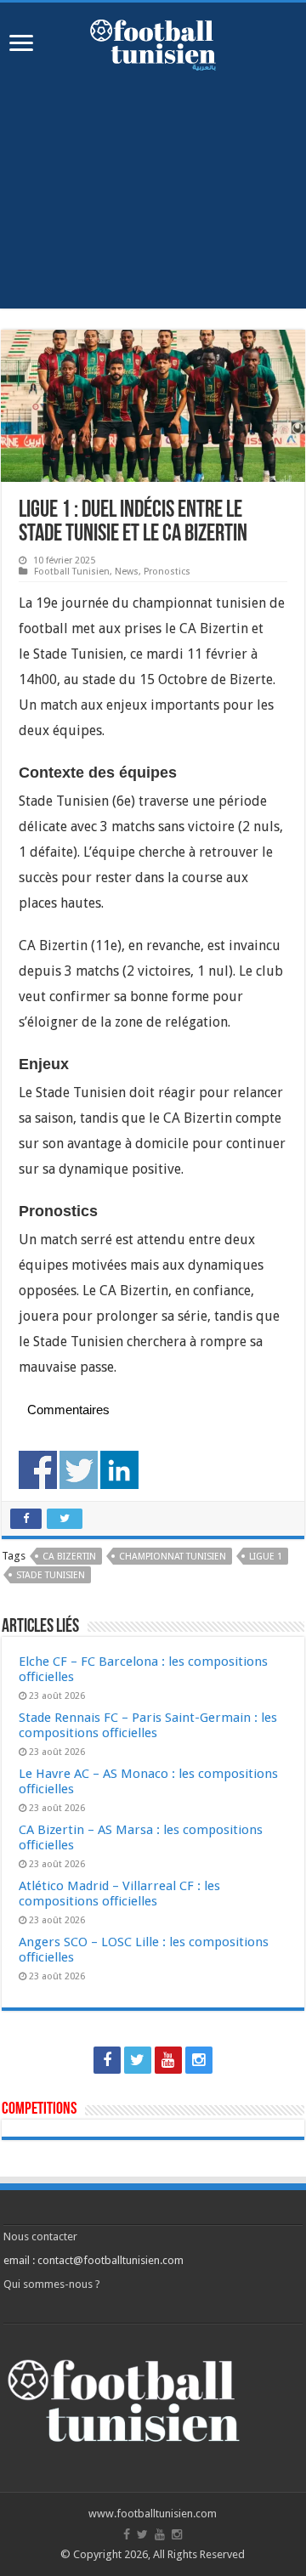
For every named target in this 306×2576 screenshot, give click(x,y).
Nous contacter (40, 2236)
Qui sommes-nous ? (52, 2284)
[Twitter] (138, 2060)
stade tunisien (51, 1575)
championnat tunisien (173, 1557)
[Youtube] (168, 2060)
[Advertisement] (153, 202)
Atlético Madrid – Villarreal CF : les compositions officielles (119, 1894)
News (127, 572)
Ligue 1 (266, 1557)
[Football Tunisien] (153, 42)
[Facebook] (107, 2060)
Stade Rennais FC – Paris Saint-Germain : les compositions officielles (148, 1725)
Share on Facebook (38, 1470)
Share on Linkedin (119, 1470)
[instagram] (199, 2060)
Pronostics (167, 572)
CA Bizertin (69, 1557)
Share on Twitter (79, 1470)
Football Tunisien (72, 572)
